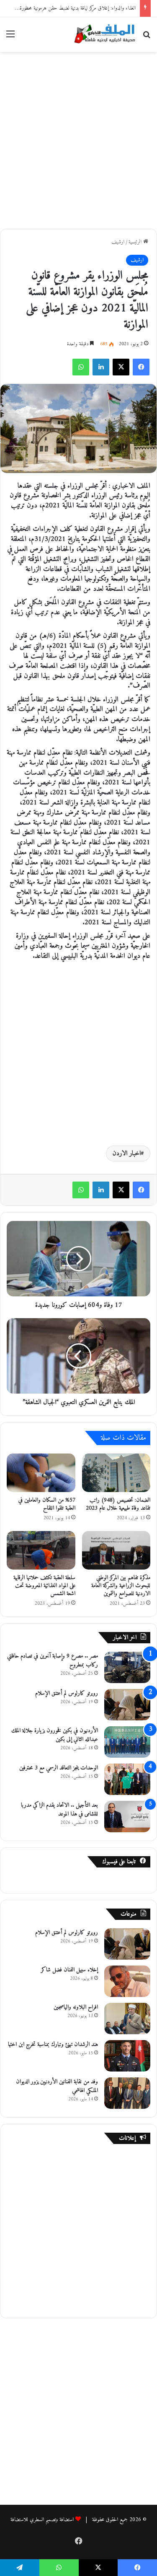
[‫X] (121, 367)
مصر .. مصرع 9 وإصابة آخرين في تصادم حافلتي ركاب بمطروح (53, 1660)
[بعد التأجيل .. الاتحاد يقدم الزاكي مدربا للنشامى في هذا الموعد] (127, 1817)
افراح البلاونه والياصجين (76, 2007)
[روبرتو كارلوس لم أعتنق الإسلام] (127, 1705)
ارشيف (118, 242)
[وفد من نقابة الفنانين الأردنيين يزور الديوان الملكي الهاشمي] (127, 2093)
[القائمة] (10, 38)
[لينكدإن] (101, 367)
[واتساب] (81, 367)
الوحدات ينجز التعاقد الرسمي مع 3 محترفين (59, 1768)
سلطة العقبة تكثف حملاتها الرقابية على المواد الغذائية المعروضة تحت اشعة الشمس (44, 1586)
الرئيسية (136, 242)
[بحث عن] (147, 38)
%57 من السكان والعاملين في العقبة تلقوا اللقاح (47, 1504)
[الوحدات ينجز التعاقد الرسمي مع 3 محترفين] (127, 1779)
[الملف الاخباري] (103, 35)
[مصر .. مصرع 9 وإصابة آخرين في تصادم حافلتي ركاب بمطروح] (127, 1667)
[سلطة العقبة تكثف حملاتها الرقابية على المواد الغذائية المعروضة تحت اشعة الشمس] (41, 1550)
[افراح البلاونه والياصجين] (127, 2019)
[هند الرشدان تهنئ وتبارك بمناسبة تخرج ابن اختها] (127, 2056)
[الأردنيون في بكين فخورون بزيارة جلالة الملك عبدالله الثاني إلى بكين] (127, 1742)
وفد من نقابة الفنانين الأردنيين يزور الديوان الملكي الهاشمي (57, 2086)
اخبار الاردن (127, 1154)
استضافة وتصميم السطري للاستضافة (42, 2520)
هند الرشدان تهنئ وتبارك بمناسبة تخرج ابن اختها (53, 2045)
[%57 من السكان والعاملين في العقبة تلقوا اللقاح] (41, 1473)
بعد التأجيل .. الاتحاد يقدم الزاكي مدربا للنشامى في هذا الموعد (59, 1810)
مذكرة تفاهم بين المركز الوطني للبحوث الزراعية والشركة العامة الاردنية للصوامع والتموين (121, 1586)
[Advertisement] (78, 139)
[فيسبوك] (141, 367)
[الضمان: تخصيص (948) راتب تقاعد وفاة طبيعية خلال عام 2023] (116, 1473)
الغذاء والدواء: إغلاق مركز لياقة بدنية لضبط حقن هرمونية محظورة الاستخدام (68, 8)
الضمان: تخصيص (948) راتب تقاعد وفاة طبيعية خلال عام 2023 (118, 1504)
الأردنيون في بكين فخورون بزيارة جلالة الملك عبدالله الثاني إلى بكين (55, 1735)
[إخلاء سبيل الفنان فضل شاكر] (127, 1981)
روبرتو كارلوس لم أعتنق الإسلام (67, 1693)
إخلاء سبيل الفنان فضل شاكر (69, 1970)
